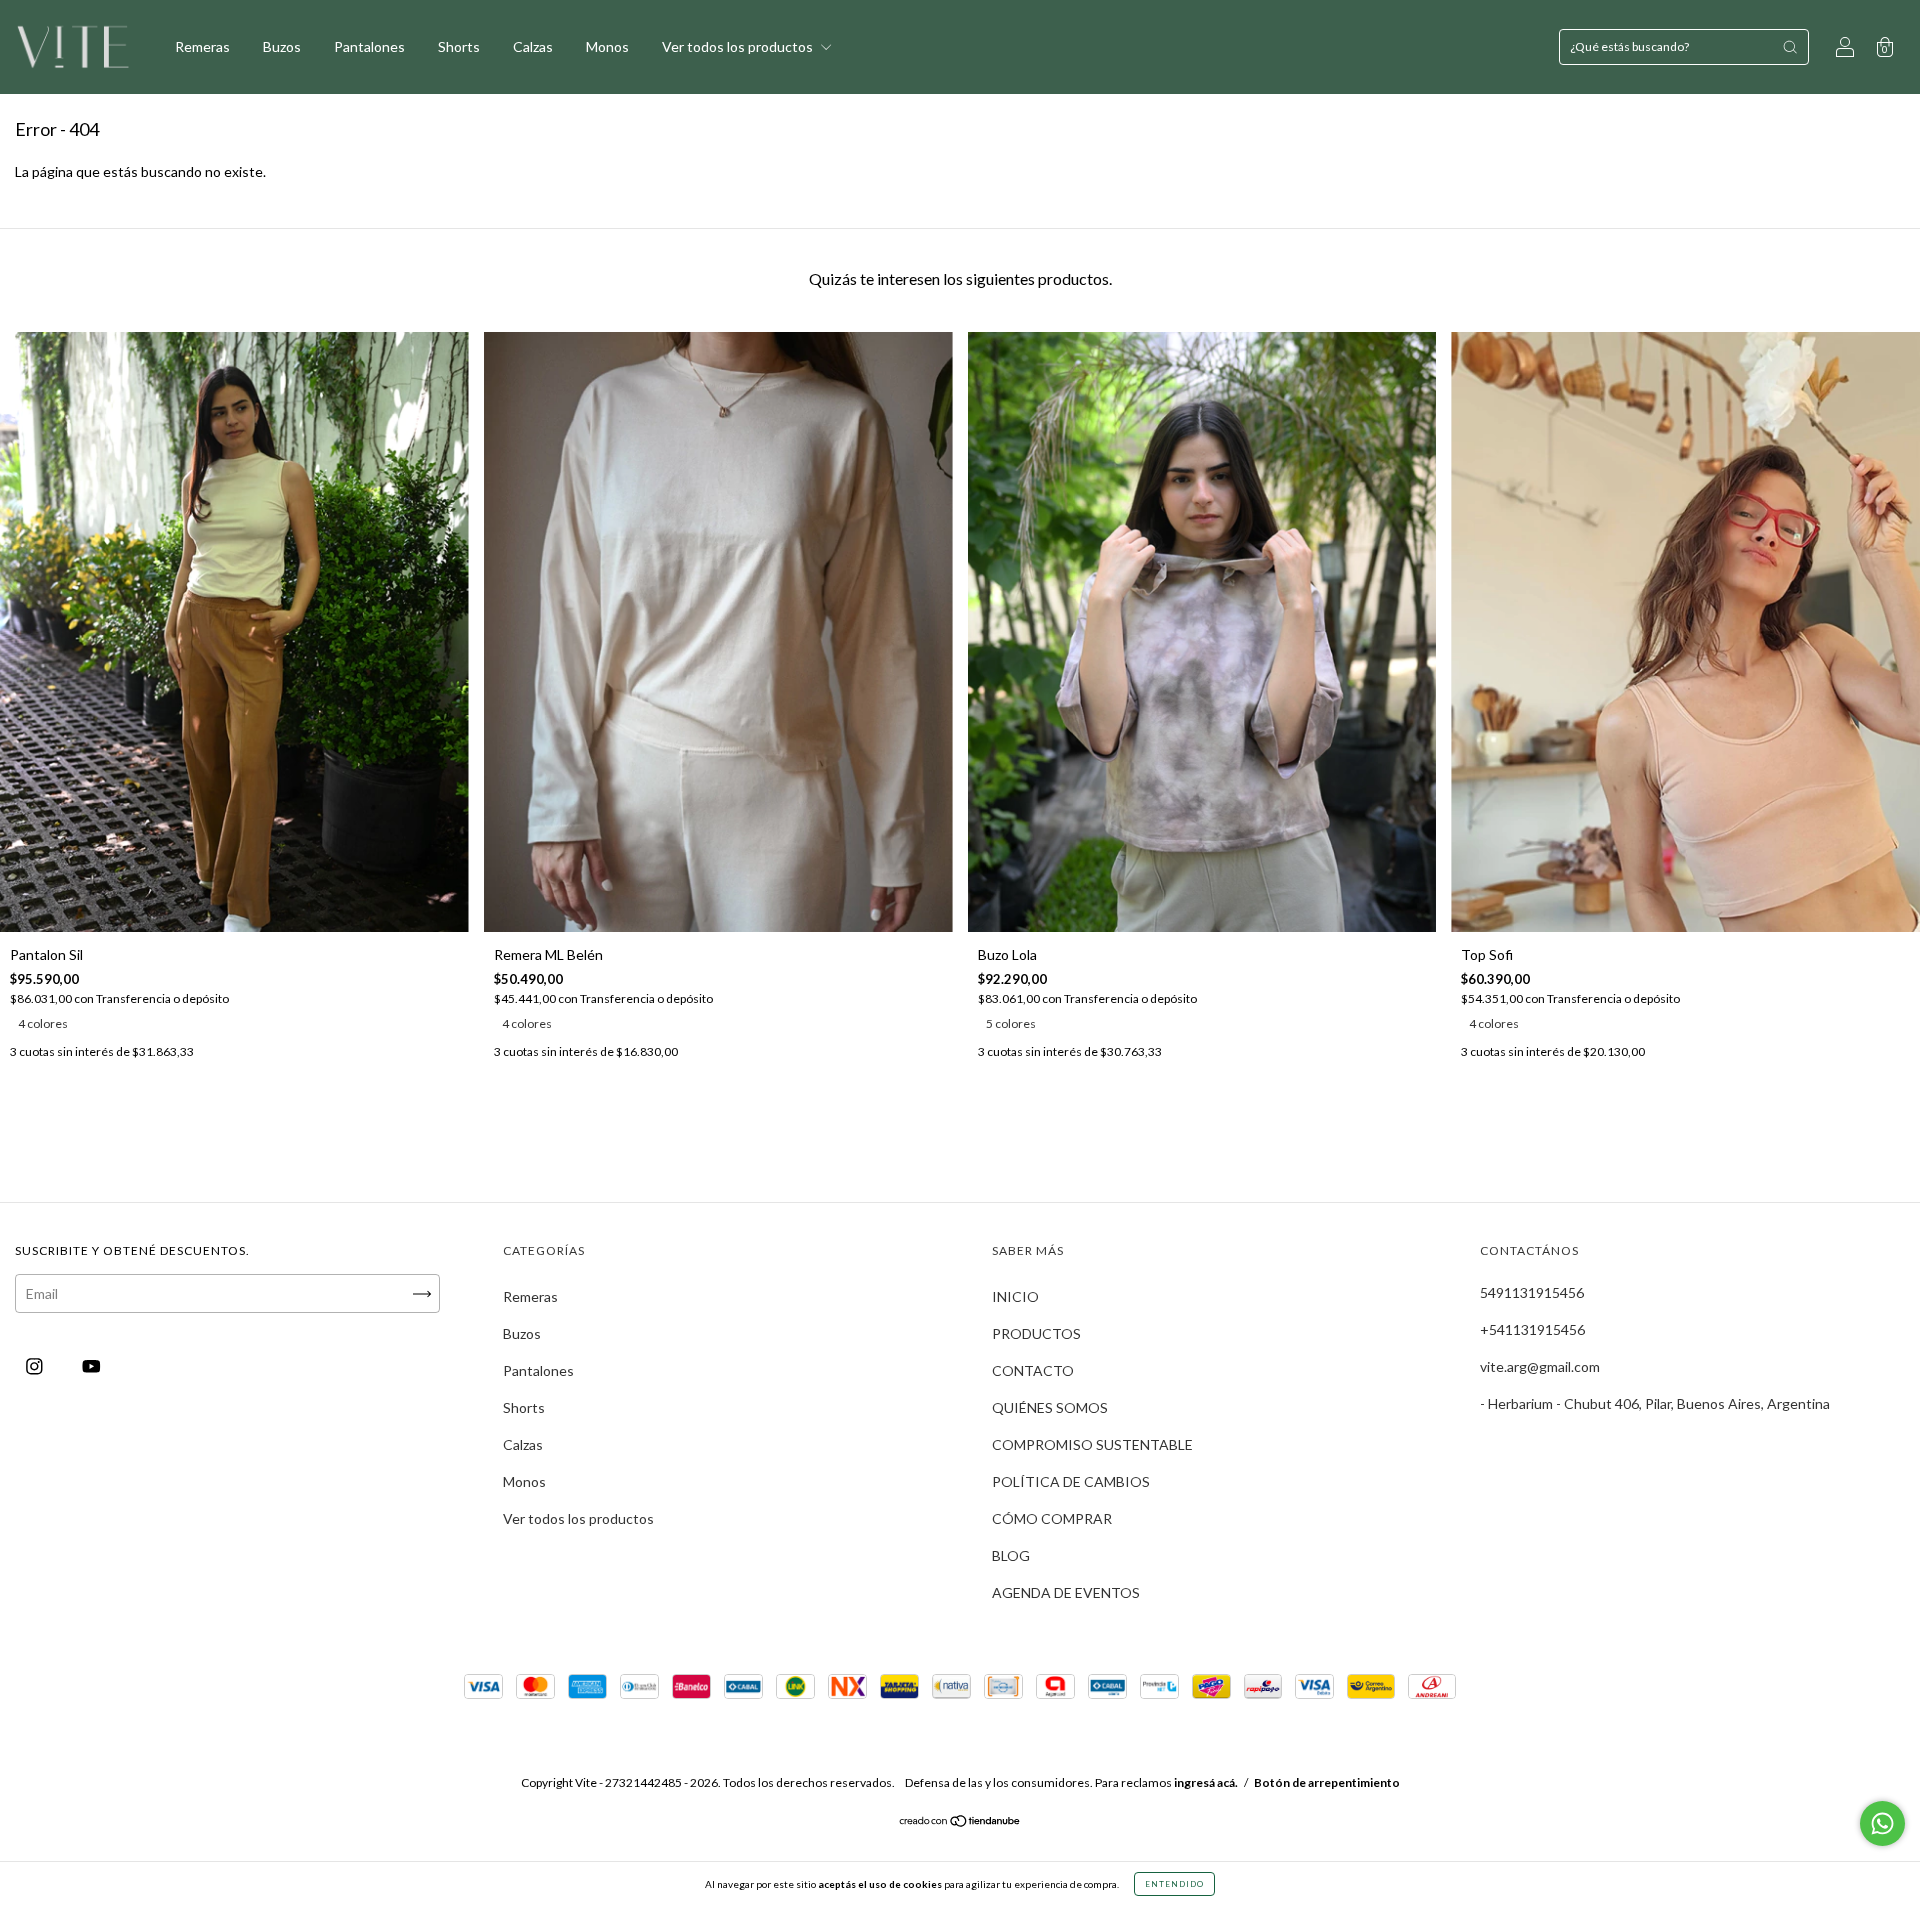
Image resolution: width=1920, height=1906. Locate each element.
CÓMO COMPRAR (1052, 1518)
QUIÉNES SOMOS (1050, 1407)
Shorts (459, 46)
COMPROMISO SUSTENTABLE (1092, 1444)
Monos (607, 46)
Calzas (533, 46)
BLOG (1011, 1555)
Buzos (282, 46)
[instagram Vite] (36, 1366)
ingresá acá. (1206, 1782)
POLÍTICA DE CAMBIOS (1071, 1481)
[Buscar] (1790, 47)
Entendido (1174, 1884)
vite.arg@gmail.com (1540, 1366)
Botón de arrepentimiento (1327, 1782)
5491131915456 (1532, 1292)
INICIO (1015, 1296)
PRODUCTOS (1036, 1333)
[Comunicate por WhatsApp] (1882, 1823)
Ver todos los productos (739, 46)
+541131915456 (1532, 1329)
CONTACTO (1033, 1370)
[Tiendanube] (960, 1822)
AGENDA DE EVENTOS (1066, 1592)
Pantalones (369, 46)
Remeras (202, 46)
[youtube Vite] (91, 1366)
